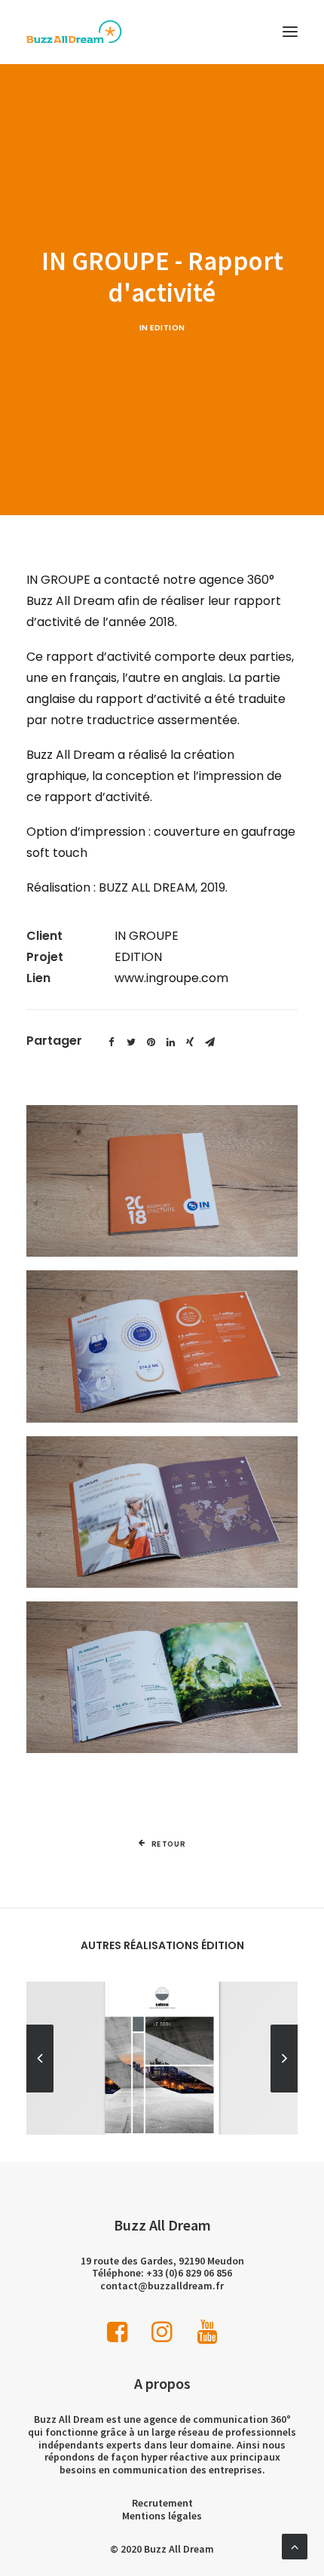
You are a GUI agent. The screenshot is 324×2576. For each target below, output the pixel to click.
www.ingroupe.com (171, 978)
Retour (169, 1844)
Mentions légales (162, 2516)
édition (223, 1945)
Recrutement (162, 2503)
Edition (168, 328)
